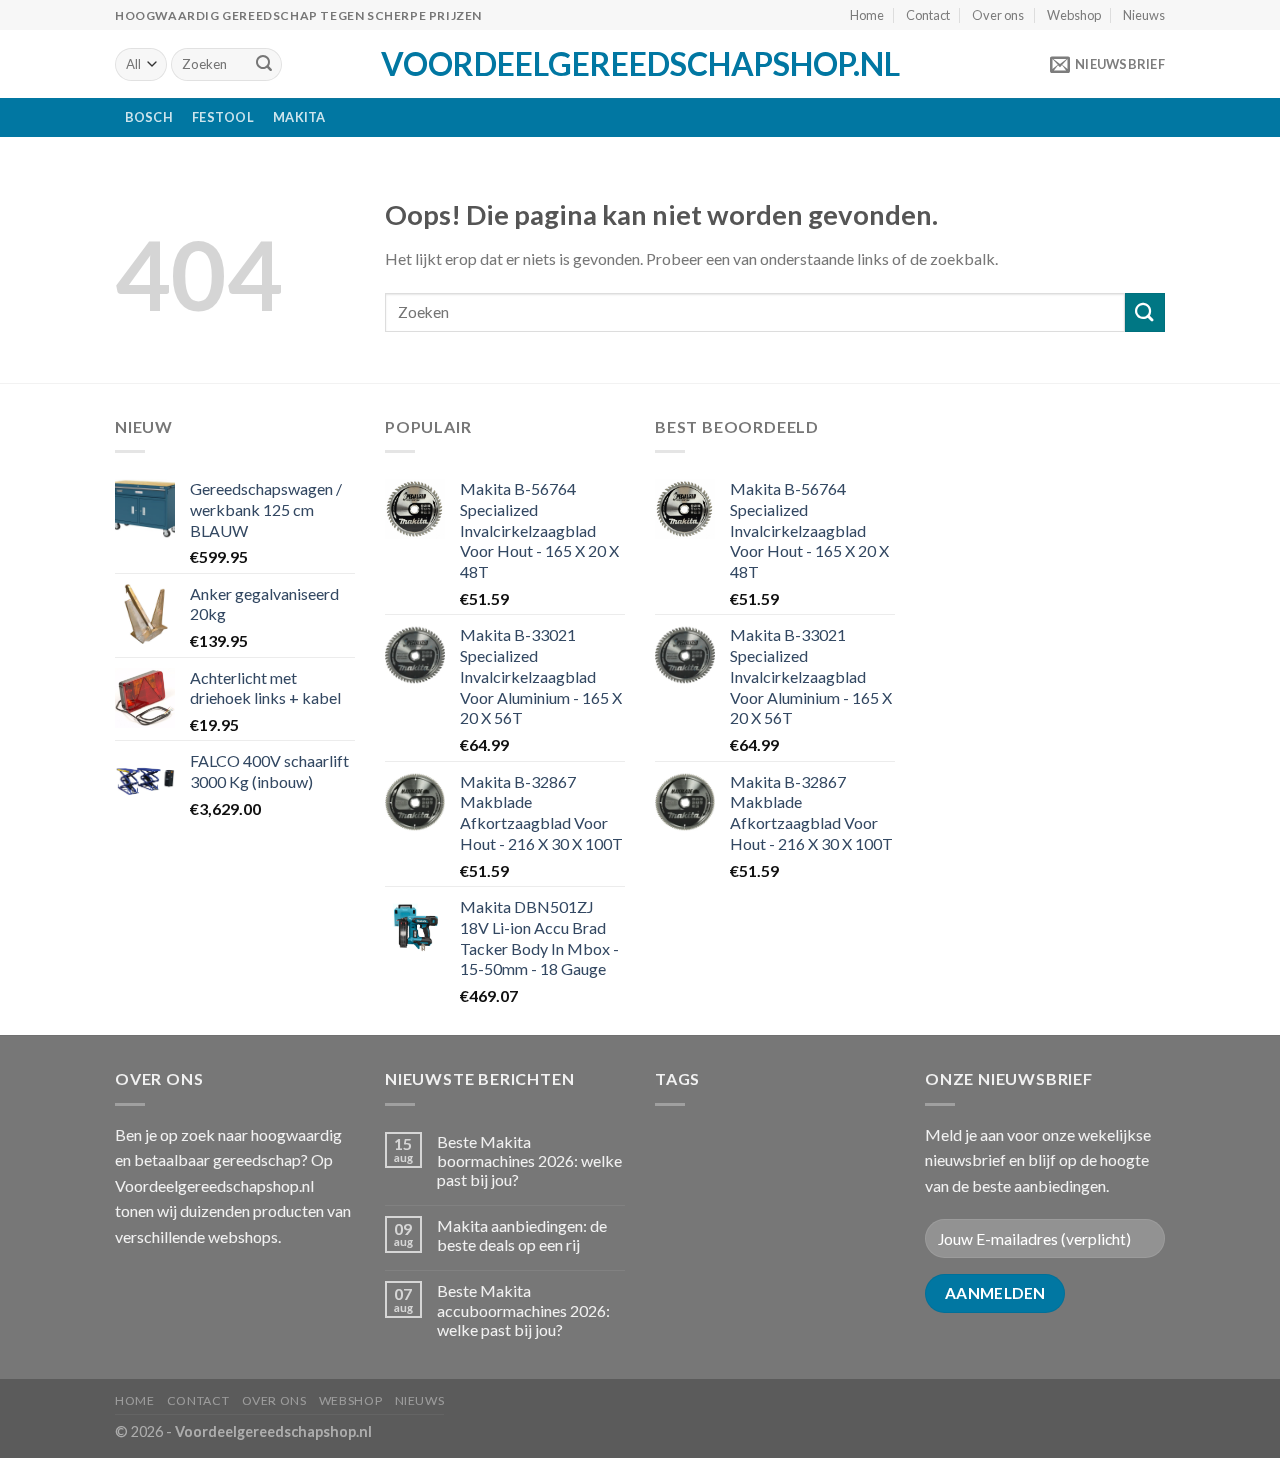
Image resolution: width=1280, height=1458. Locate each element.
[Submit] (264, 65)
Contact (928, 15)
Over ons (998, 15)
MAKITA (299, 117)
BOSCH (149, 117)
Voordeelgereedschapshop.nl (640, 64)
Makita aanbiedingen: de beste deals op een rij (522, 1235)
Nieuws (1144, 15)
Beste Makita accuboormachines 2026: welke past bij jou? (523, 1309)
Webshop (1074, 15)
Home (867, 15)
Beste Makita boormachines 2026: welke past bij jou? (529, 1160)
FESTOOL (223, 117)
